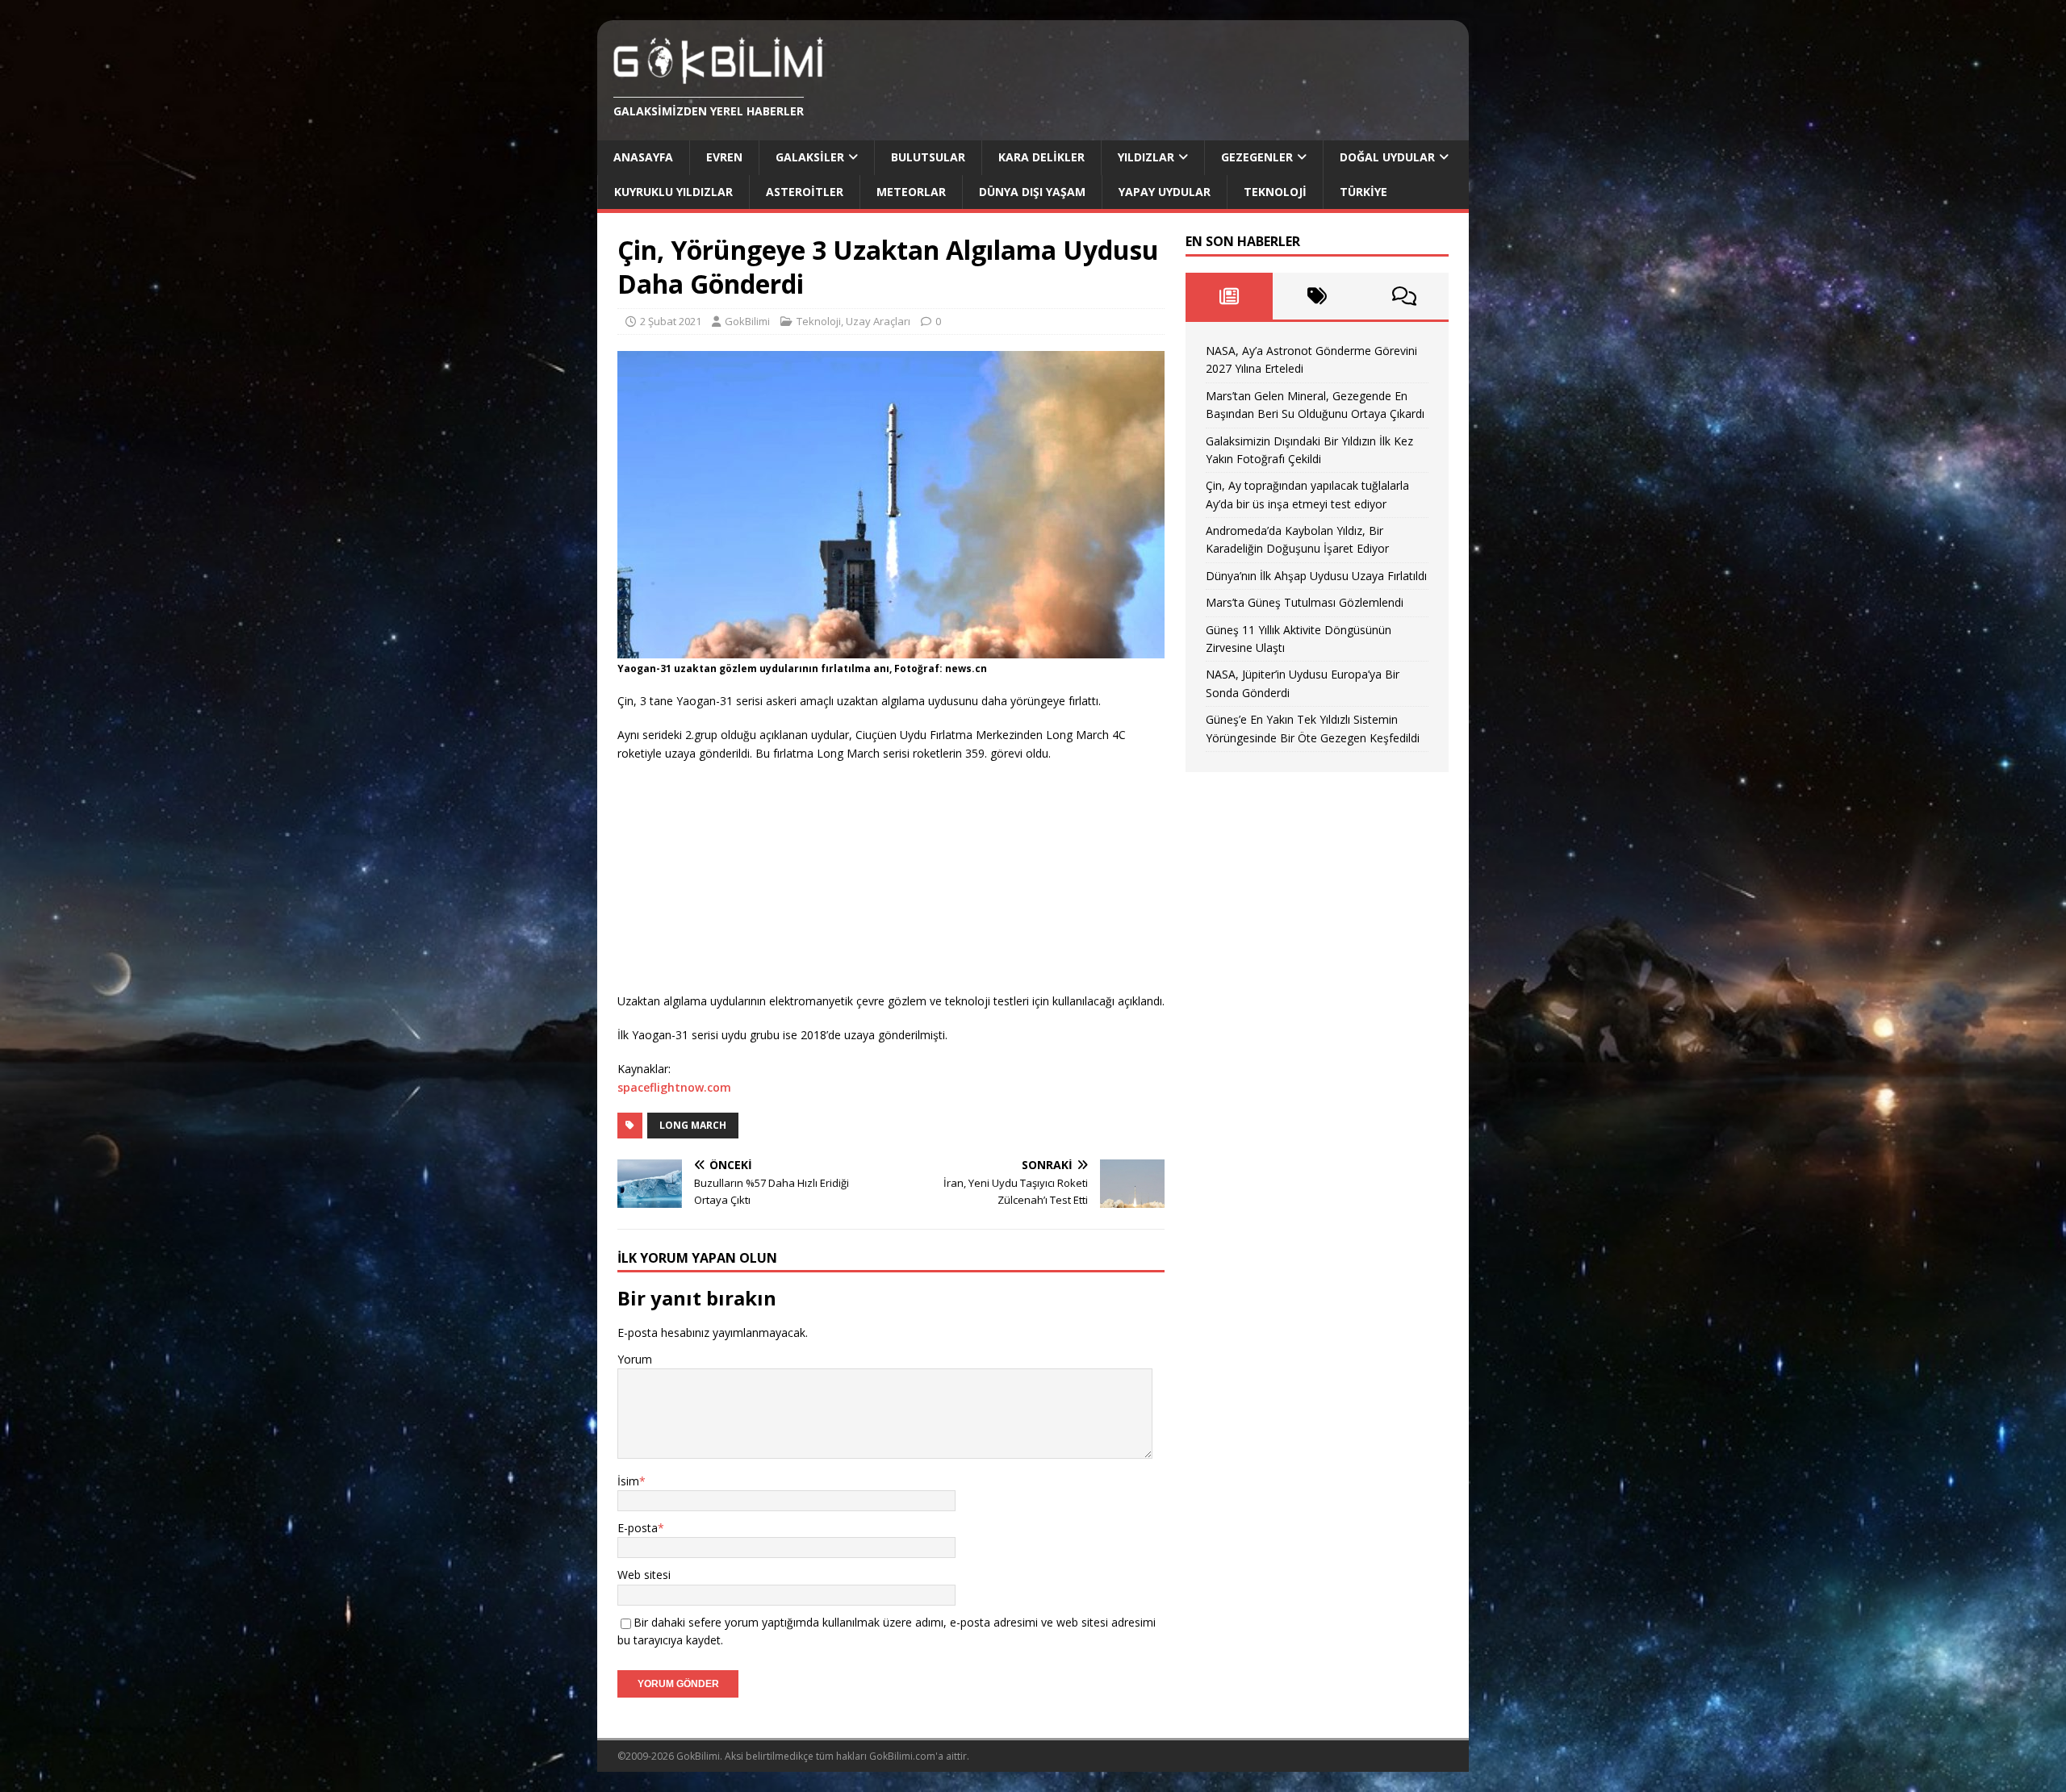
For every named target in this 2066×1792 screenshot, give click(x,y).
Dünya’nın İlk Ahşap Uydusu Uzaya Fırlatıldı (1316, 576)
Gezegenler (1257, 157)
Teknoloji (1275, 192)
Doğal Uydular (1387, 157)
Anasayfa (643, 157)
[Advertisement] (738, 879)
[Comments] (1405, 296)
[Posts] (1230, 296)
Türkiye (1363, 192)
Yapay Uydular (1165, 192)
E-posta (638, 1528)
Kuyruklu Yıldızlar (673, 192)
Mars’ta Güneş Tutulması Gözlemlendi (1305, 602)
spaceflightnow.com (674, 1087)
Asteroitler (805, 192)
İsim (628, 1481)
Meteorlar (911, 192)
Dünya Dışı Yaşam (1032, 192)
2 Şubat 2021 (671, 321)
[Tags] (1317, 296)
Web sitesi (644, 1575)
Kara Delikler (1041, 157)
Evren (724, 157)
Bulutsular (928, 157)
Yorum (635, 1359)
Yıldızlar (1146, 157)
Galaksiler (810, 157)
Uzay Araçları (878, 321)
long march (693, 1125)
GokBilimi (747, 321)
